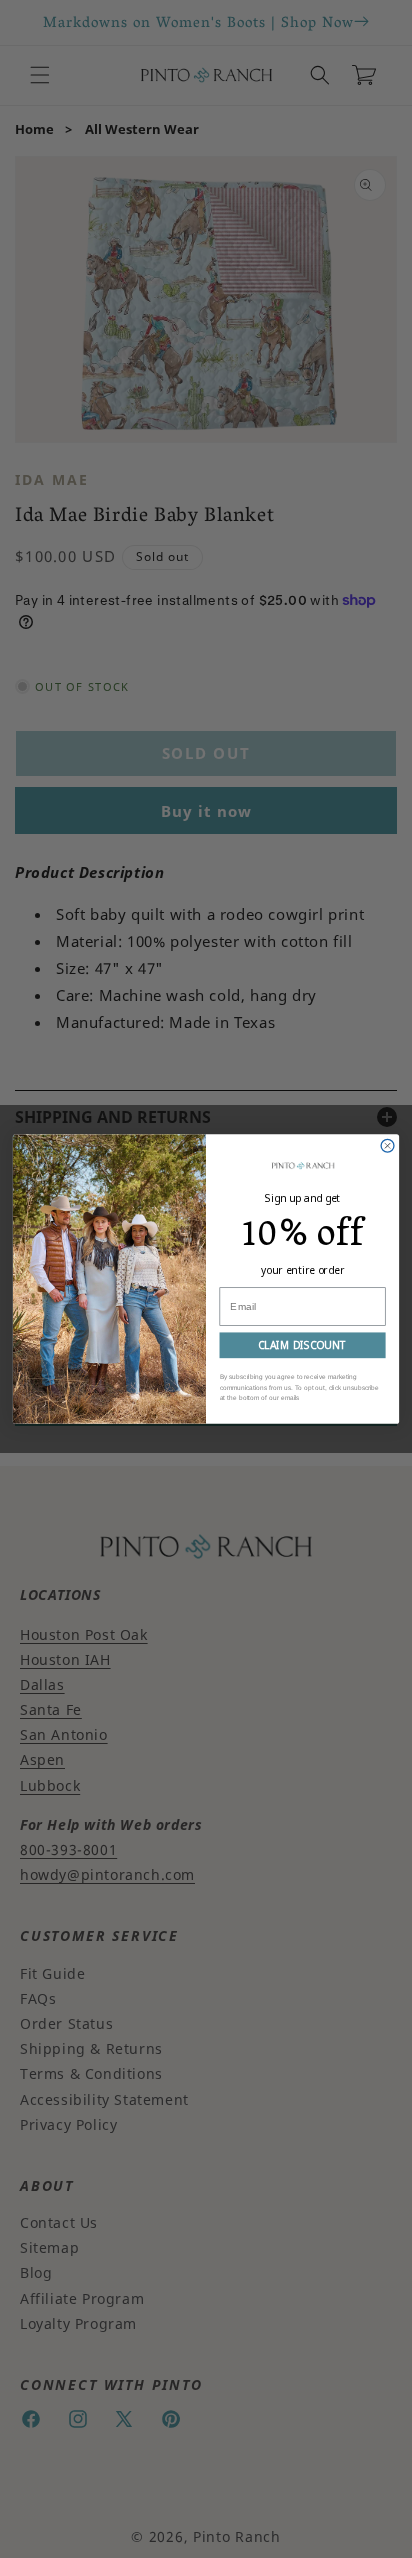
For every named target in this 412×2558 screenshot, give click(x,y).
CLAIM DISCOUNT (302, 1345)
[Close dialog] (387, 1145)
